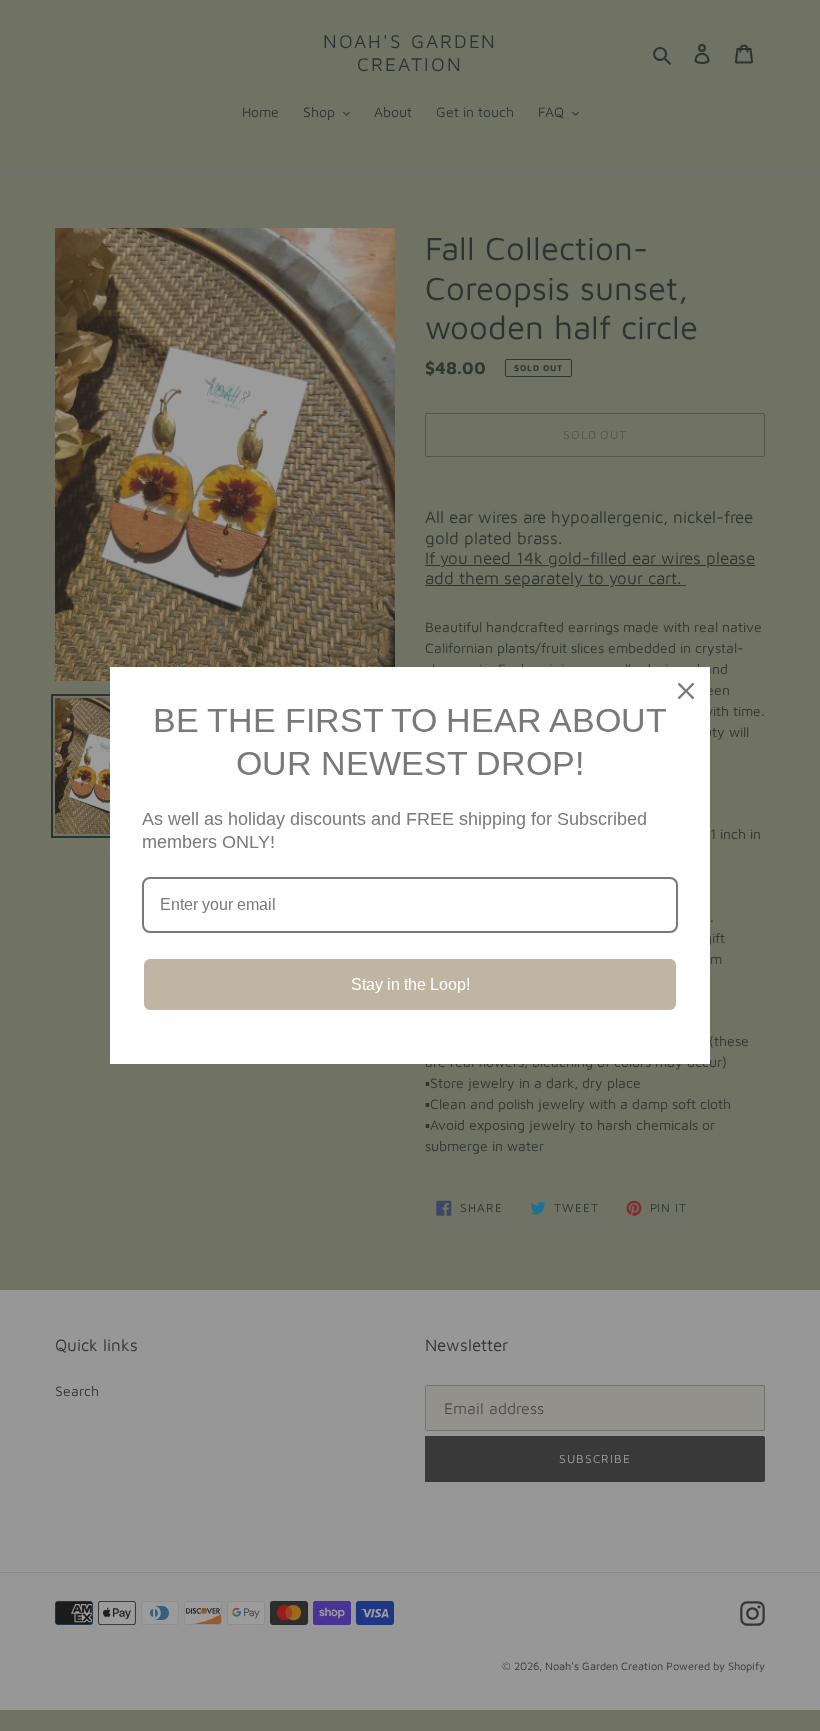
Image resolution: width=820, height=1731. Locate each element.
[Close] (686, 691)
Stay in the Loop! (410, 984)
